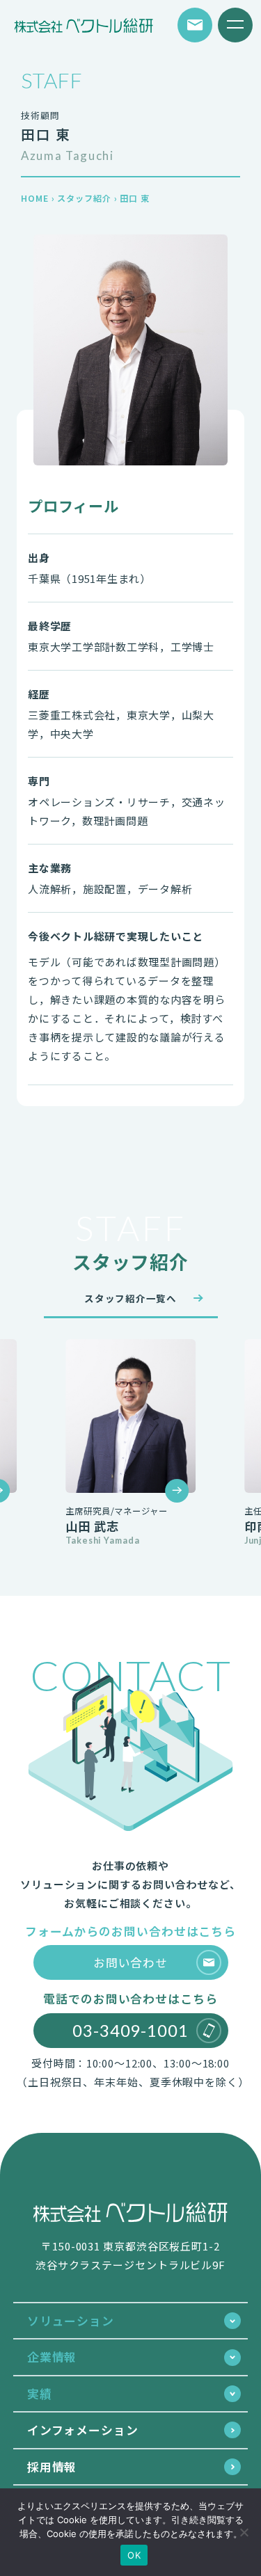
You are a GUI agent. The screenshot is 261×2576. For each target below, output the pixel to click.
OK (134, 2555)
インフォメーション (83, 2430)
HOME (35, 198)
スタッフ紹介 (84, 198)
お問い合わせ (130, 1962)
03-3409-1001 (130, 2030)
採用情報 (52, 2466)
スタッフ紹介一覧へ (130, 1298)
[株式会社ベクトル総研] (84, 25)
